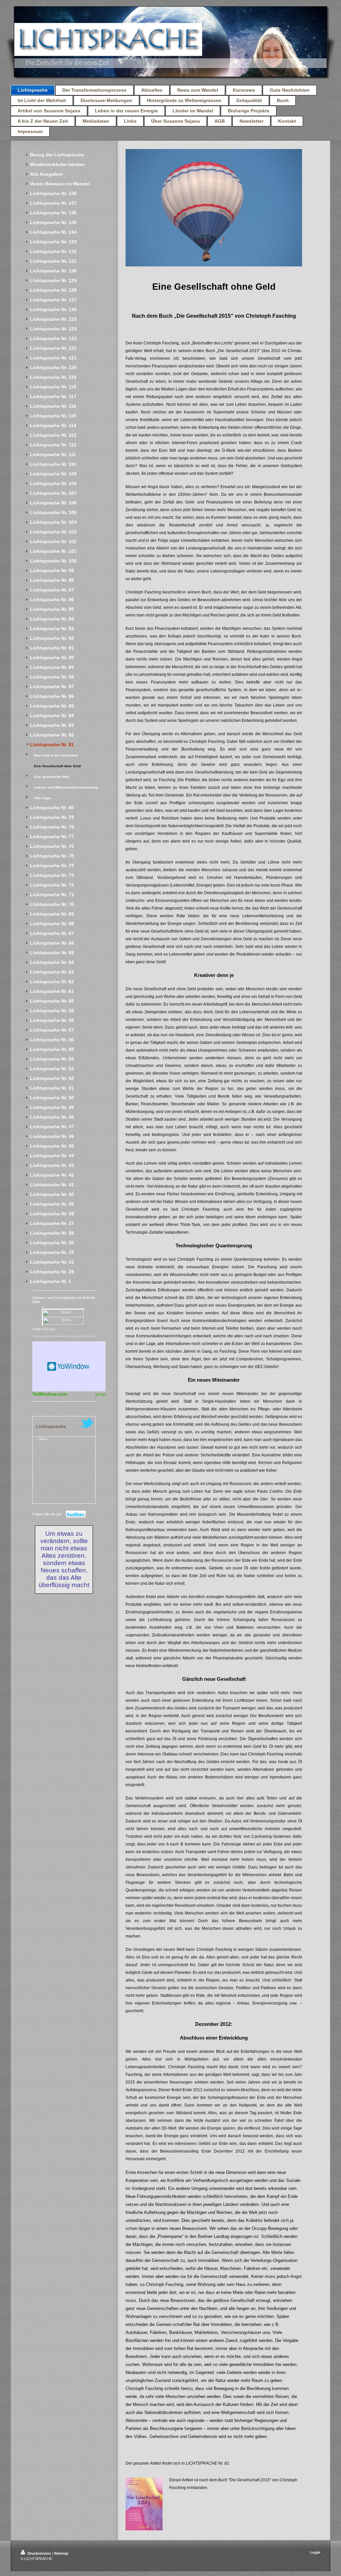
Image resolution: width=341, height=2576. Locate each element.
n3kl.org (48, 1329)
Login (315, 2552)
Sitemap (61, 2553)
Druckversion (39, 2553)
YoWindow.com (50, 1394)
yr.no (100, 1394)
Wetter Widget (69, 1366)
